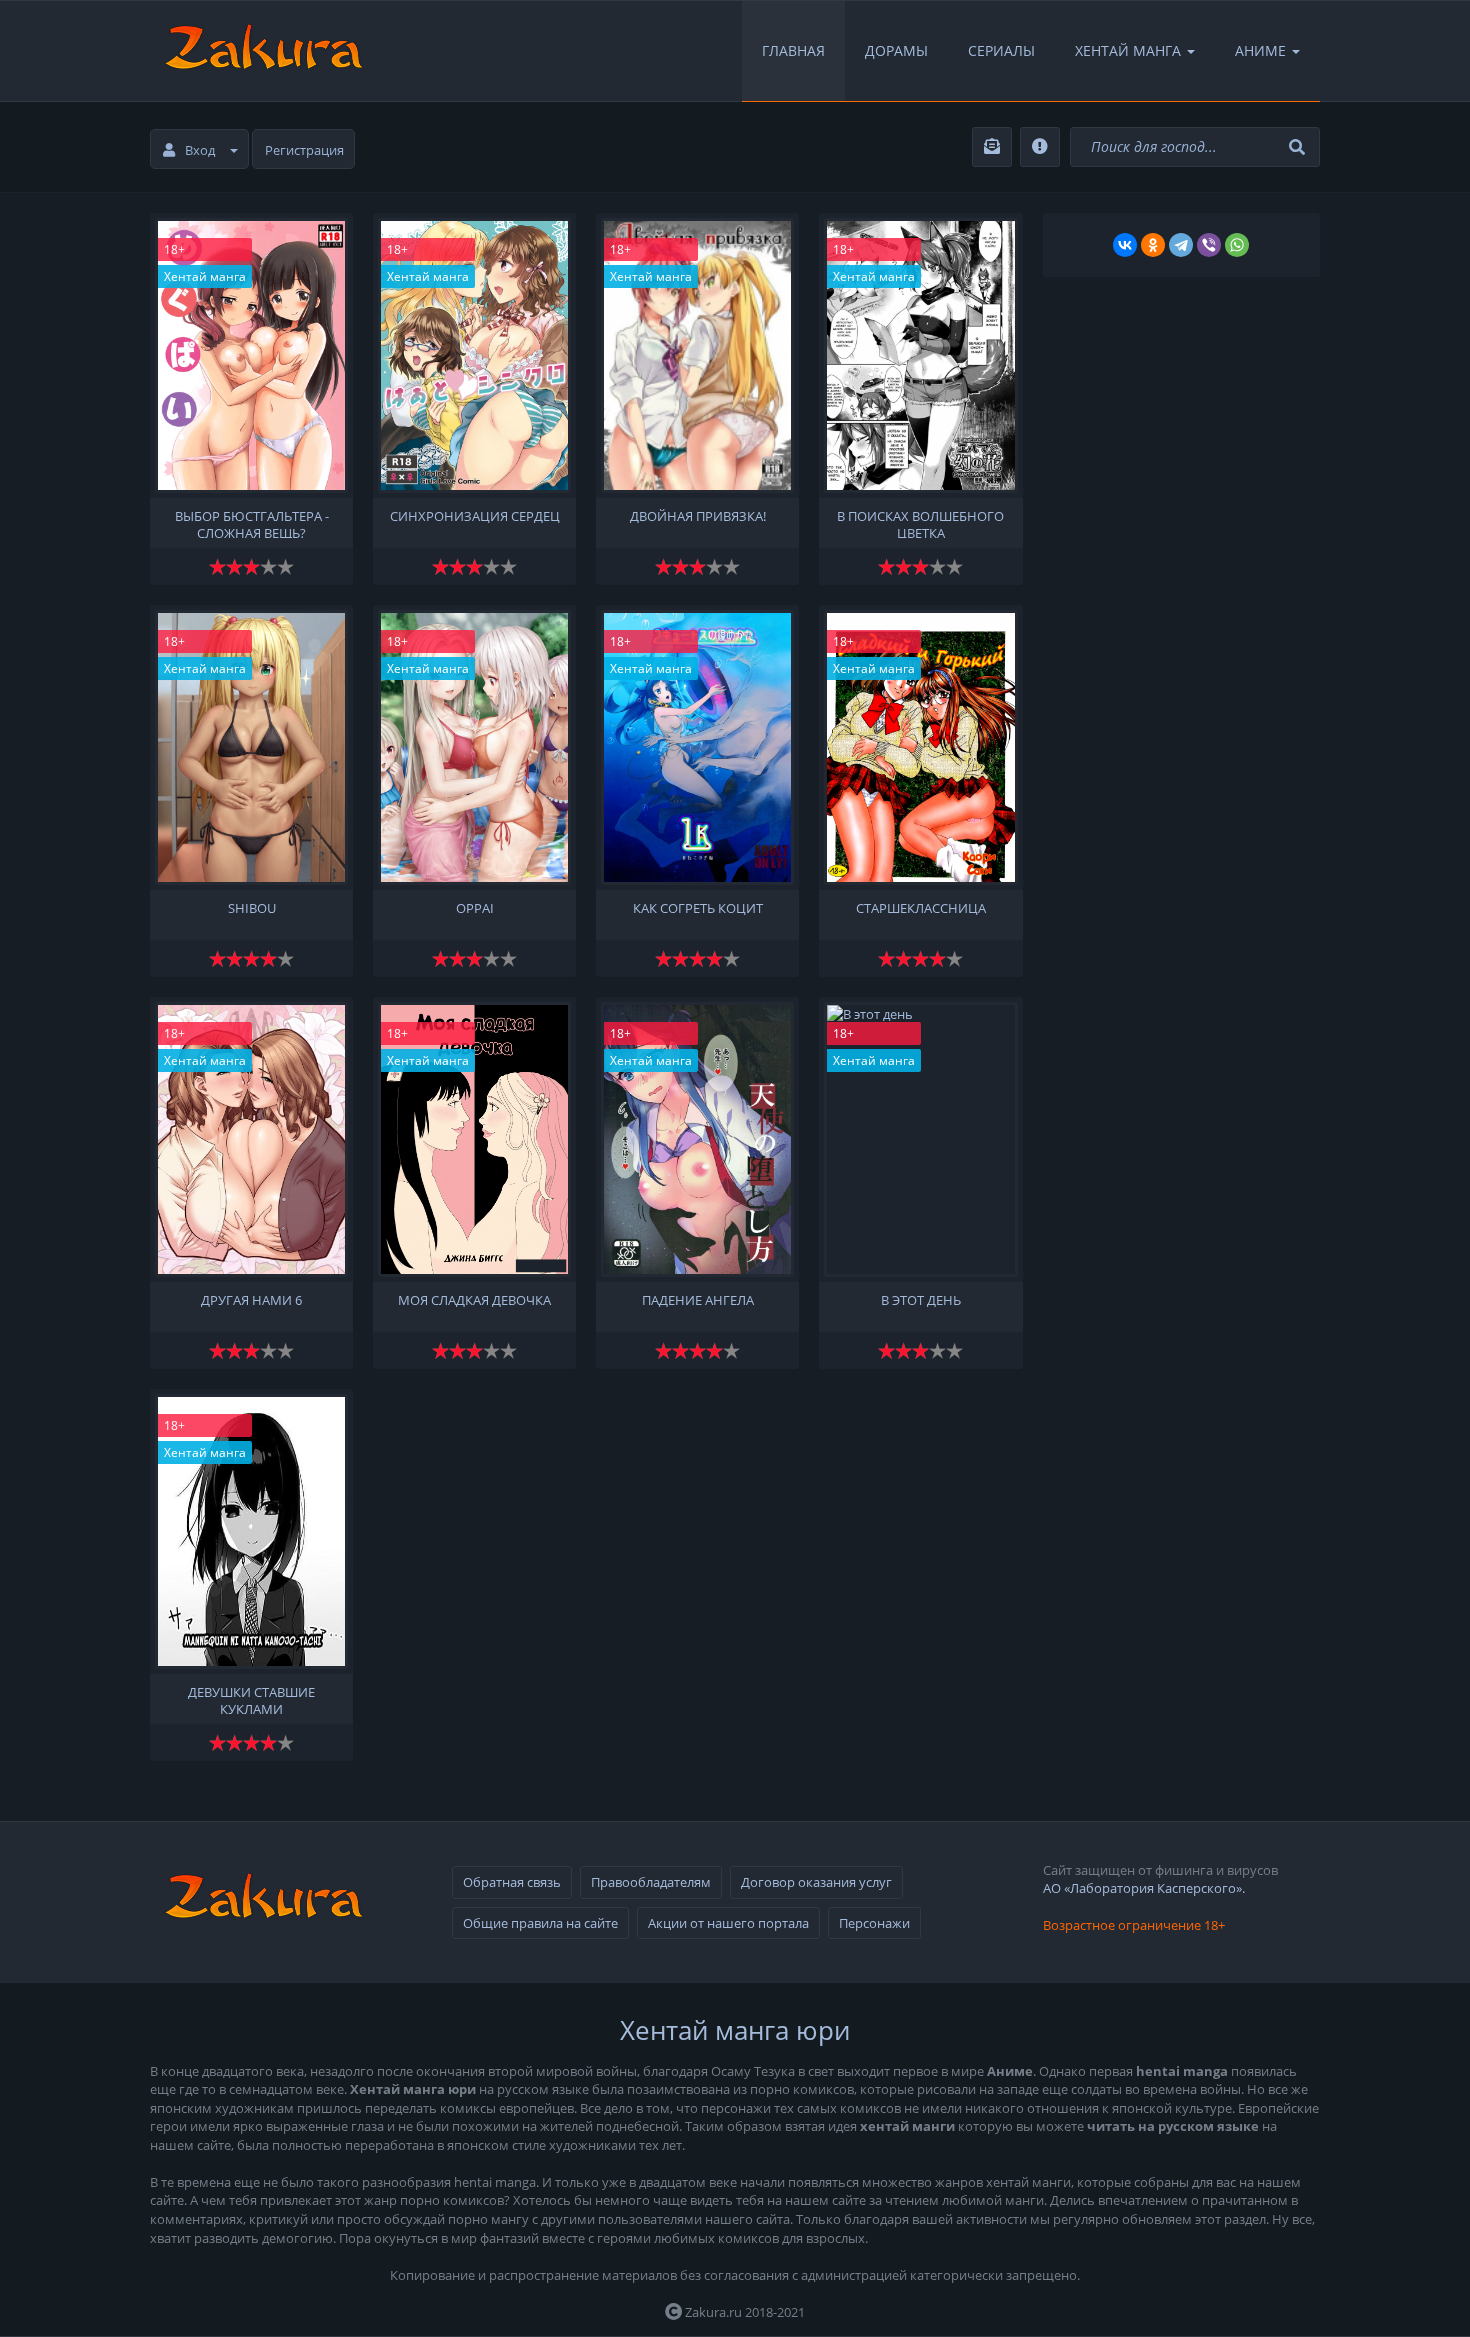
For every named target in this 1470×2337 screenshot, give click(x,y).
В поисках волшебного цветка (920, 523)
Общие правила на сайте (540, 1923)
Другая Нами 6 (251, 1300)
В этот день (921, 1300)
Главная (793, 50)
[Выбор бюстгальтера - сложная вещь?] (251, 355)
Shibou (252, 908)
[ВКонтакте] (1125, 245)
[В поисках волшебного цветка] (920, 355)
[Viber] (1209, 245)
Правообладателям (651, 1882)
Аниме (1260, 50)
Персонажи (874, 1923)
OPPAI (475, 908)
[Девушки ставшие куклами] (251, 1531)
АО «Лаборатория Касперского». (1144, 1888)
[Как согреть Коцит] (697, 747)
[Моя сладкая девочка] (474, 1139)
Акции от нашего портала (728, 1923)
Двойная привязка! (698, 516)
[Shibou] (251, 747)
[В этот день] (920, 1139)
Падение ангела (698, 1300)
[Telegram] (1181, 245)
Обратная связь (512, 1882)
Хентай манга (205, 276)
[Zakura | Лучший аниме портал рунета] (262, 51)
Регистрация (304, 150)
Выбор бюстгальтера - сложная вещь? (252, 523)
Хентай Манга (1128, 50)
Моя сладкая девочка (474, 1300)
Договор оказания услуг (816, 1882)
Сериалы (1001, 50)
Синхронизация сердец (475, 516)
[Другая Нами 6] (251, 1139)
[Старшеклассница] (920, 747)
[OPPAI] (474, 747)
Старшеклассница (921, 908)
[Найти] (1299, 147)
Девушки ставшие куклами (251, 1699)
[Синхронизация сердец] (474, 355)
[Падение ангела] (697, 1139)
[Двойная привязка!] (697, 355)
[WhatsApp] (1237, 245)
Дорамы (896, 50)
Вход (200, 150)
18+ (174, 249)
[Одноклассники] (1153, 245)
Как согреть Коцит (698, 908)
